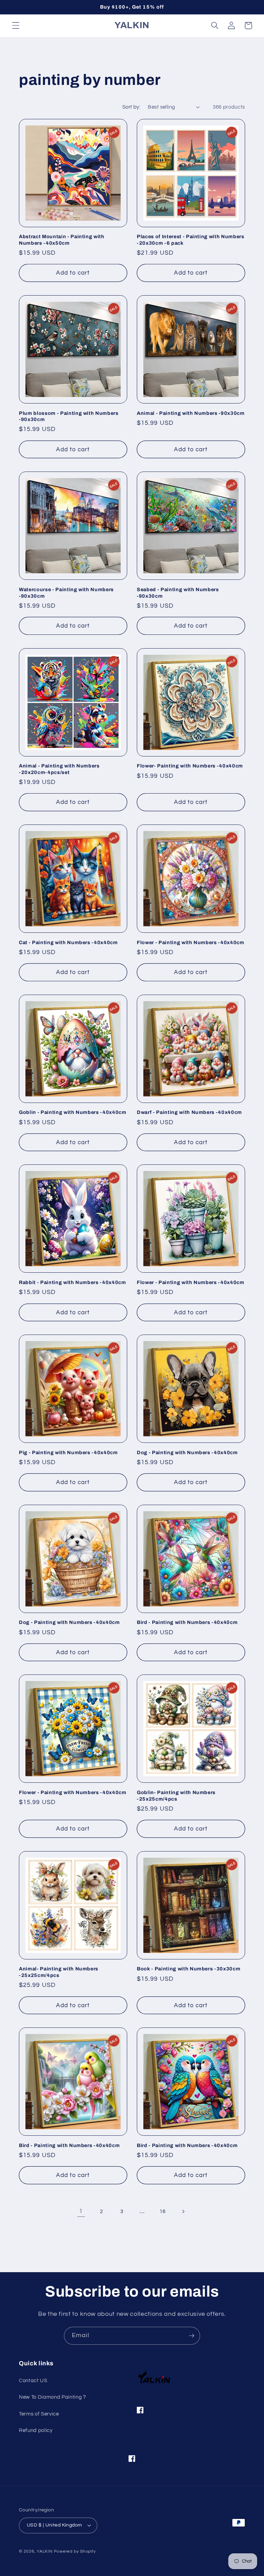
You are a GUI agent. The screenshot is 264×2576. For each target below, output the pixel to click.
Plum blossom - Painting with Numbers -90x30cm (69, 416)
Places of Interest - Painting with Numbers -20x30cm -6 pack (191, 240)
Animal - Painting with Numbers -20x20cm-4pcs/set (59, 769)
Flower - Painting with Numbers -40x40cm (191, 942)
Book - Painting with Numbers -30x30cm (189, 1969)
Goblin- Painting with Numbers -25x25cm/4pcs (176, 1796)
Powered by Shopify (75, 2551)
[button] (16, 25)
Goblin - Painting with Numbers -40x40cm (73, 1112)
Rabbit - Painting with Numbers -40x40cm (73, 1282)
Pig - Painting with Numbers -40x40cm (68, 1452)
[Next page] (183, 2211)
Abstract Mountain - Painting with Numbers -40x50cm (62, 240)
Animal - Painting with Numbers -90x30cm (191, 413)
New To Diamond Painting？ (53, 2397)
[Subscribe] (191, 2336)
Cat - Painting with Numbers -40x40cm (68, 942)
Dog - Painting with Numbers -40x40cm (187, 1452)
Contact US (33, 2380)
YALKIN (45, 2551)
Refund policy (36, 2430)
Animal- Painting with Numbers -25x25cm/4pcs (59, 1972)
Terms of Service (39, 2414)
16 (162, 2211)
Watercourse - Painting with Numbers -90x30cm (66, 593)
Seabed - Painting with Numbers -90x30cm (178, 593)
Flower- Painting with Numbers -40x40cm (190, 766)
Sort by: (131, 107)
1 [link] (81, 2211)
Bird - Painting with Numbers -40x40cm (187, 1622)
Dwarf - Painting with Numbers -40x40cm (189, 1112)
